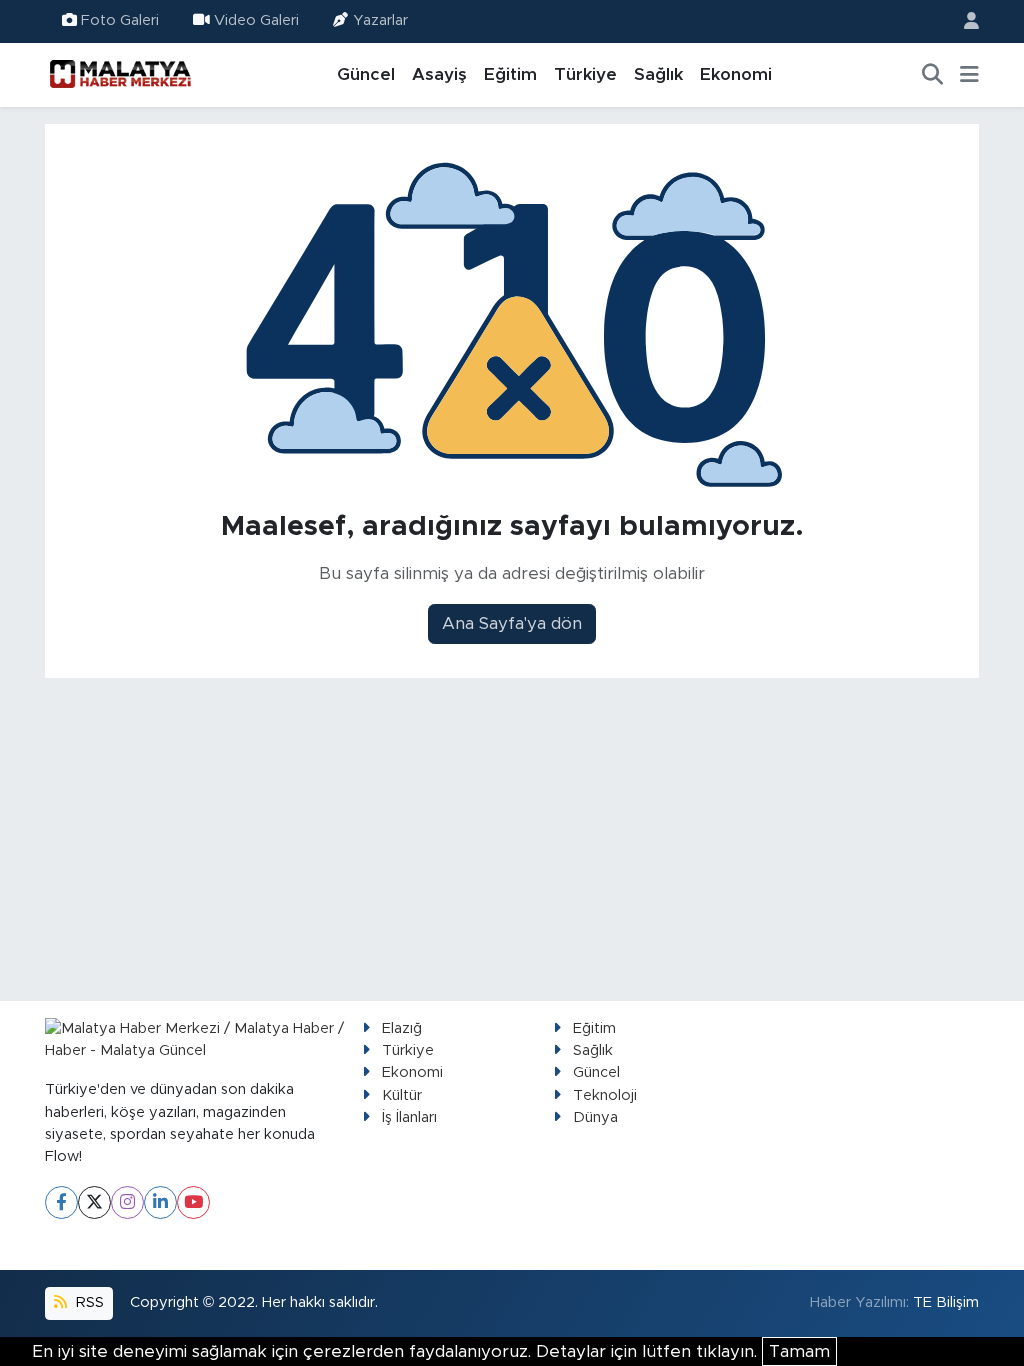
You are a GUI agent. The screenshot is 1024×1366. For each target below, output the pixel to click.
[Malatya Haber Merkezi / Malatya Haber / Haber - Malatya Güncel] (120, 74)
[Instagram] (127, 1202)
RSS (88, 1302)
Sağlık (658, 74)
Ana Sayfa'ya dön (512, 623)
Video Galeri (256, 20)
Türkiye (585, 74)
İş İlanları (409, 1117)
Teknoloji (605, 1095)
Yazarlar (380, 20)
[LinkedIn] (160, 1202)
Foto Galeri (120, 20)
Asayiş (439, 74)
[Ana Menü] (969, 75)
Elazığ (402, 1028)
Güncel (366, 74)
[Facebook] (61, 1202)
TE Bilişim (946, 1302)
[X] (94, 1202)
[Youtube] (193, 1202)
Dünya (595, 1117)
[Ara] (933, 75)
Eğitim (510, 74)
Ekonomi (736, 74)
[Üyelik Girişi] (963, 21)
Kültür (402, 1095)
